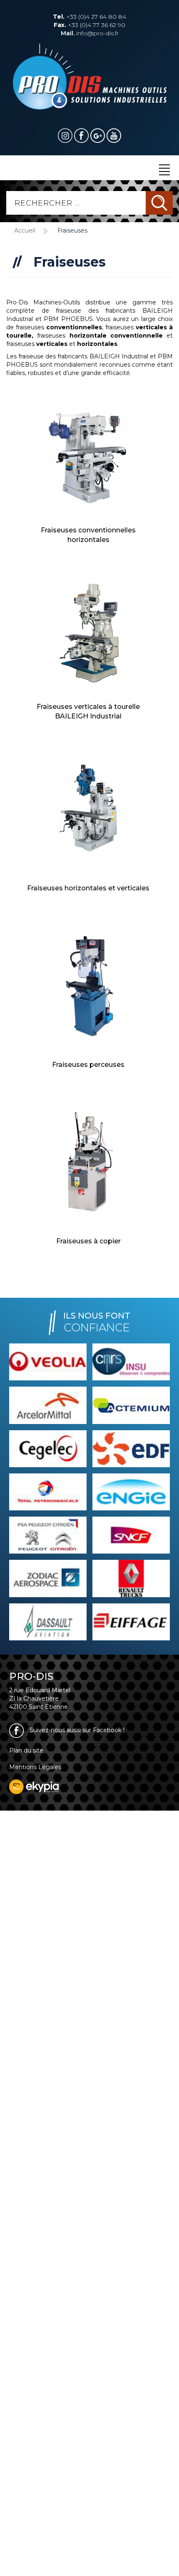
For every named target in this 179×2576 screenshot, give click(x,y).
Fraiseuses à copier (88, 1241)
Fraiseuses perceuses (88, 1065)
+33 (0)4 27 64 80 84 (89, 17)
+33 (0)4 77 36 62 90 (89, 25)
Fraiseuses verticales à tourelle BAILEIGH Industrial (88, 711)
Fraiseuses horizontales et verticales (88, 888)
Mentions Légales (35, 1767)
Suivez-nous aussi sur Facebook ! (76, 1730)
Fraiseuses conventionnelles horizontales (88, 535)
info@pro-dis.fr (90, 33)
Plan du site (26, 1750)
